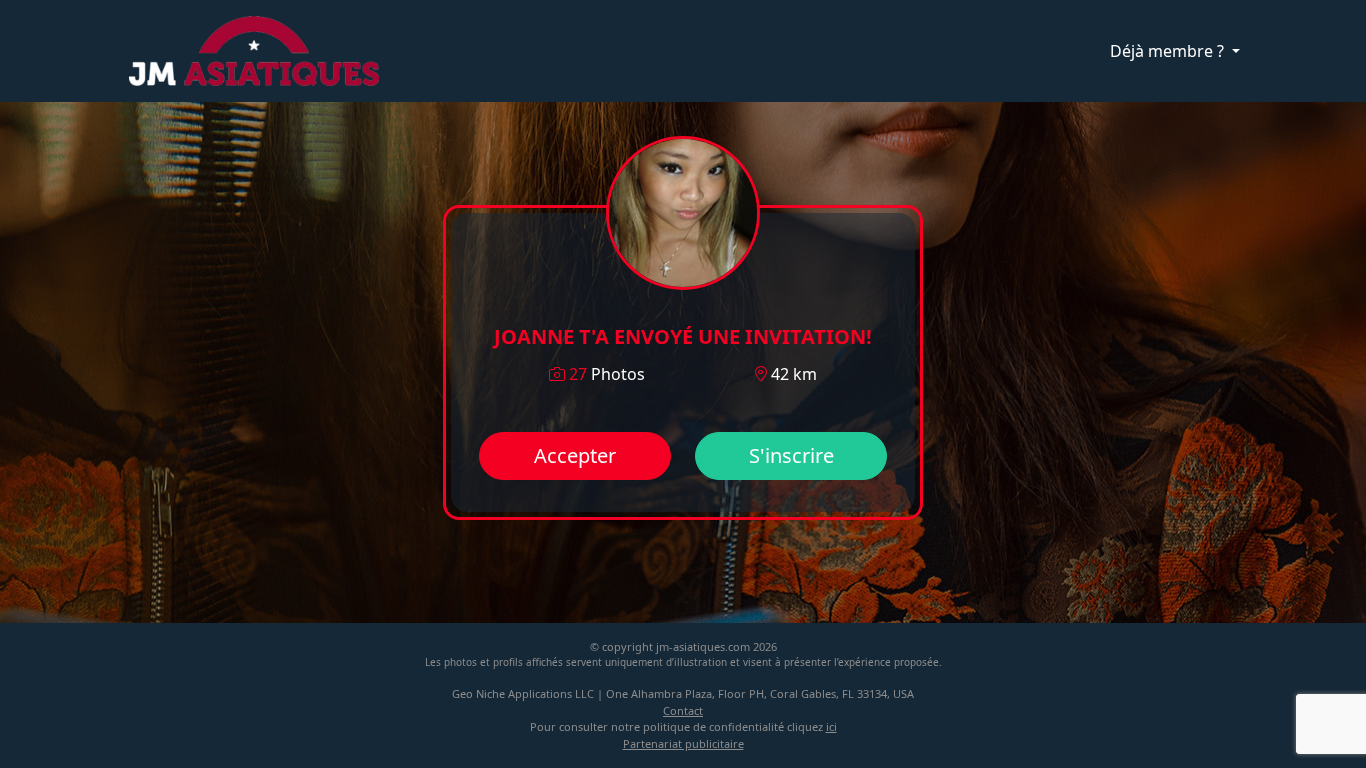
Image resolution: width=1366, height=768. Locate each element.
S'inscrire (791, 455)
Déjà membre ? (1169, 51)
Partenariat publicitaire (683, 743)
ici (831, 726)
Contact (683, 710)
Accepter (575, 455)
